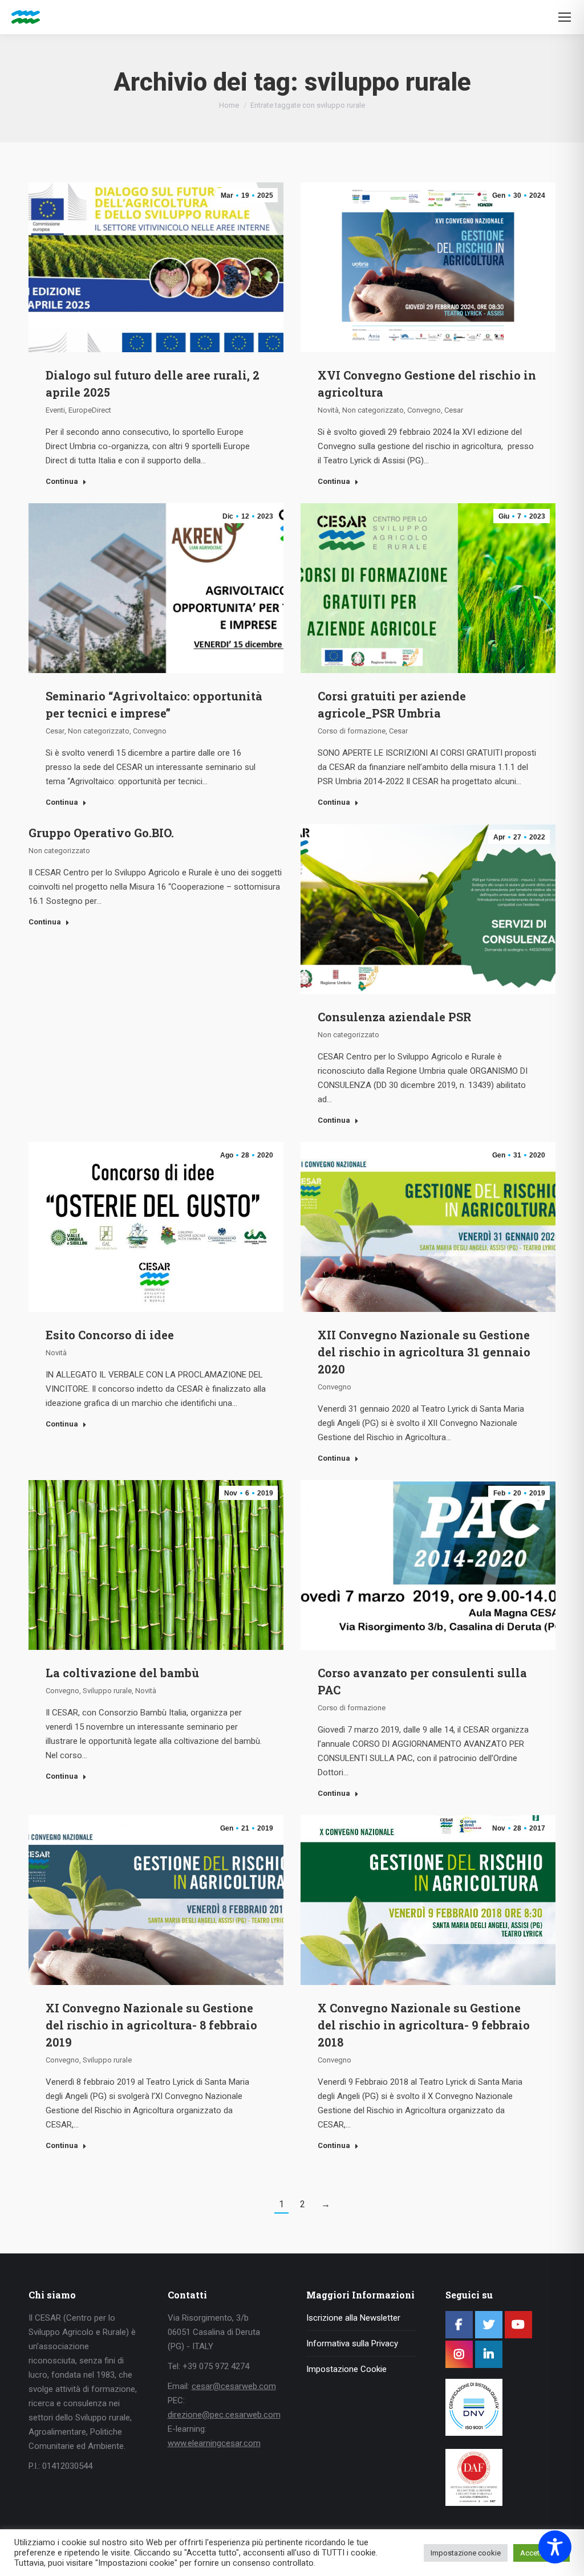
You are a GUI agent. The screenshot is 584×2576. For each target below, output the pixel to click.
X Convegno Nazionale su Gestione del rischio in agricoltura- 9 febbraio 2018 (424, 2025)
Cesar (454, 410)
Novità (328, 410)
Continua (62, 481)
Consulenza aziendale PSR (394, 1017)
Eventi (55, 410)
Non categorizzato (373, 410)
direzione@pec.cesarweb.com (224, 2415)
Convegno (424, 410)
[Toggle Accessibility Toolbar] (555, 2547)
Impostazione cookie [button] (466, 2553)
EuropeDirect (90, 410)
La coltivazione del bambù (122, 1673)
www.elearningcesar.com (214, 2443)
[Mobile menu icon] (565, 17)
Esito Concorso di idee (110, 1335)
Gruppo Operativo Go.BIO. (101, 833)
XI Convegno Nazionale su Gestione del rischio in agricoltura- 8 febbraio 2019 (151, 2025)
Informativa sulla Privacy (352, 2343)
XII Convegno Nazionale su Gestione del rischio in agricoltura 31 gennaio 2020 (424, 1352)
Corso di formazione (352, 731)
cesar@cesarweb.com (234, 2386)
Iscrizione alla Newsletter (353, 2318)
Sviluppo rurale (107, 1691)
